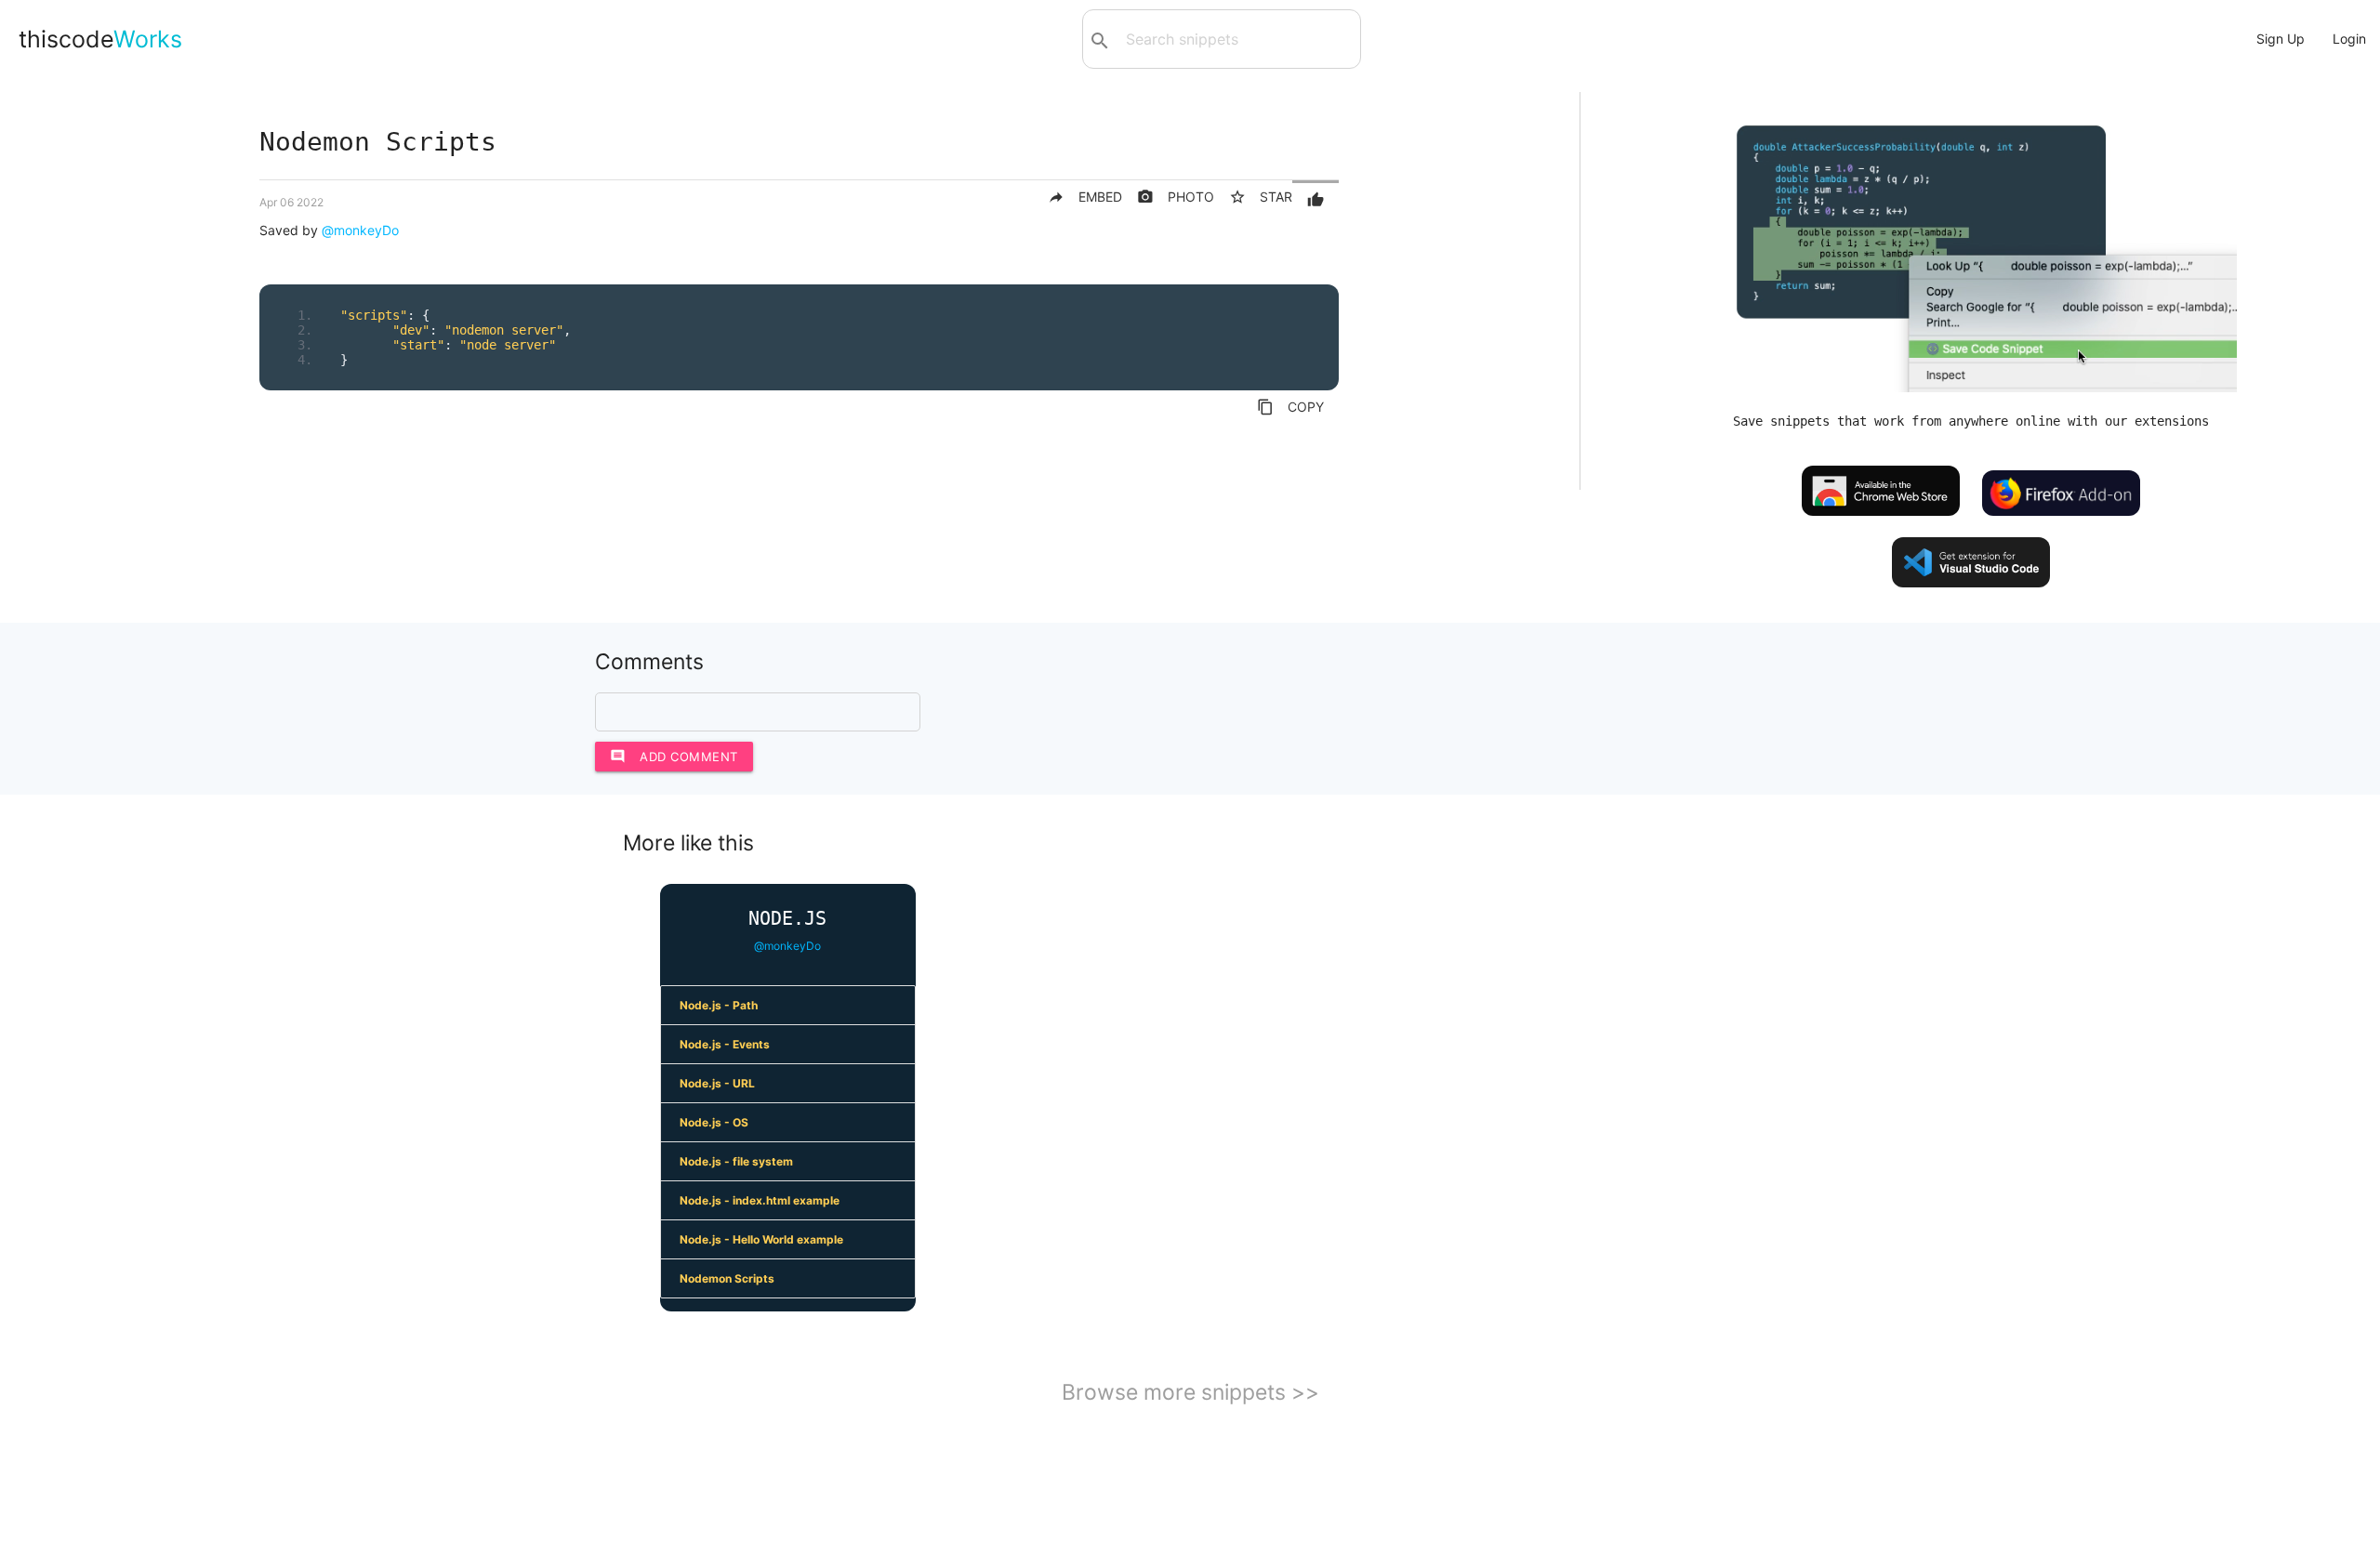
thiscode (100, 39)
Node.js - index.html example (760, 1200)
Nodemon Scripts (727, 1278)
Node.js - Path (719, 1005)
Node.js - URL (717, 1083)
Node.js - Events (725, 1044)
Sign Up (2281, 39)
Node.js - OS (714, 1122)
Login (2349, 39)
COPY (1290, 407)
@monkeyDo (360, 230)
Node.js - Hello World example (761, 1239)
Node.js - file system (736, 1161)
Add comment (674, 756)
